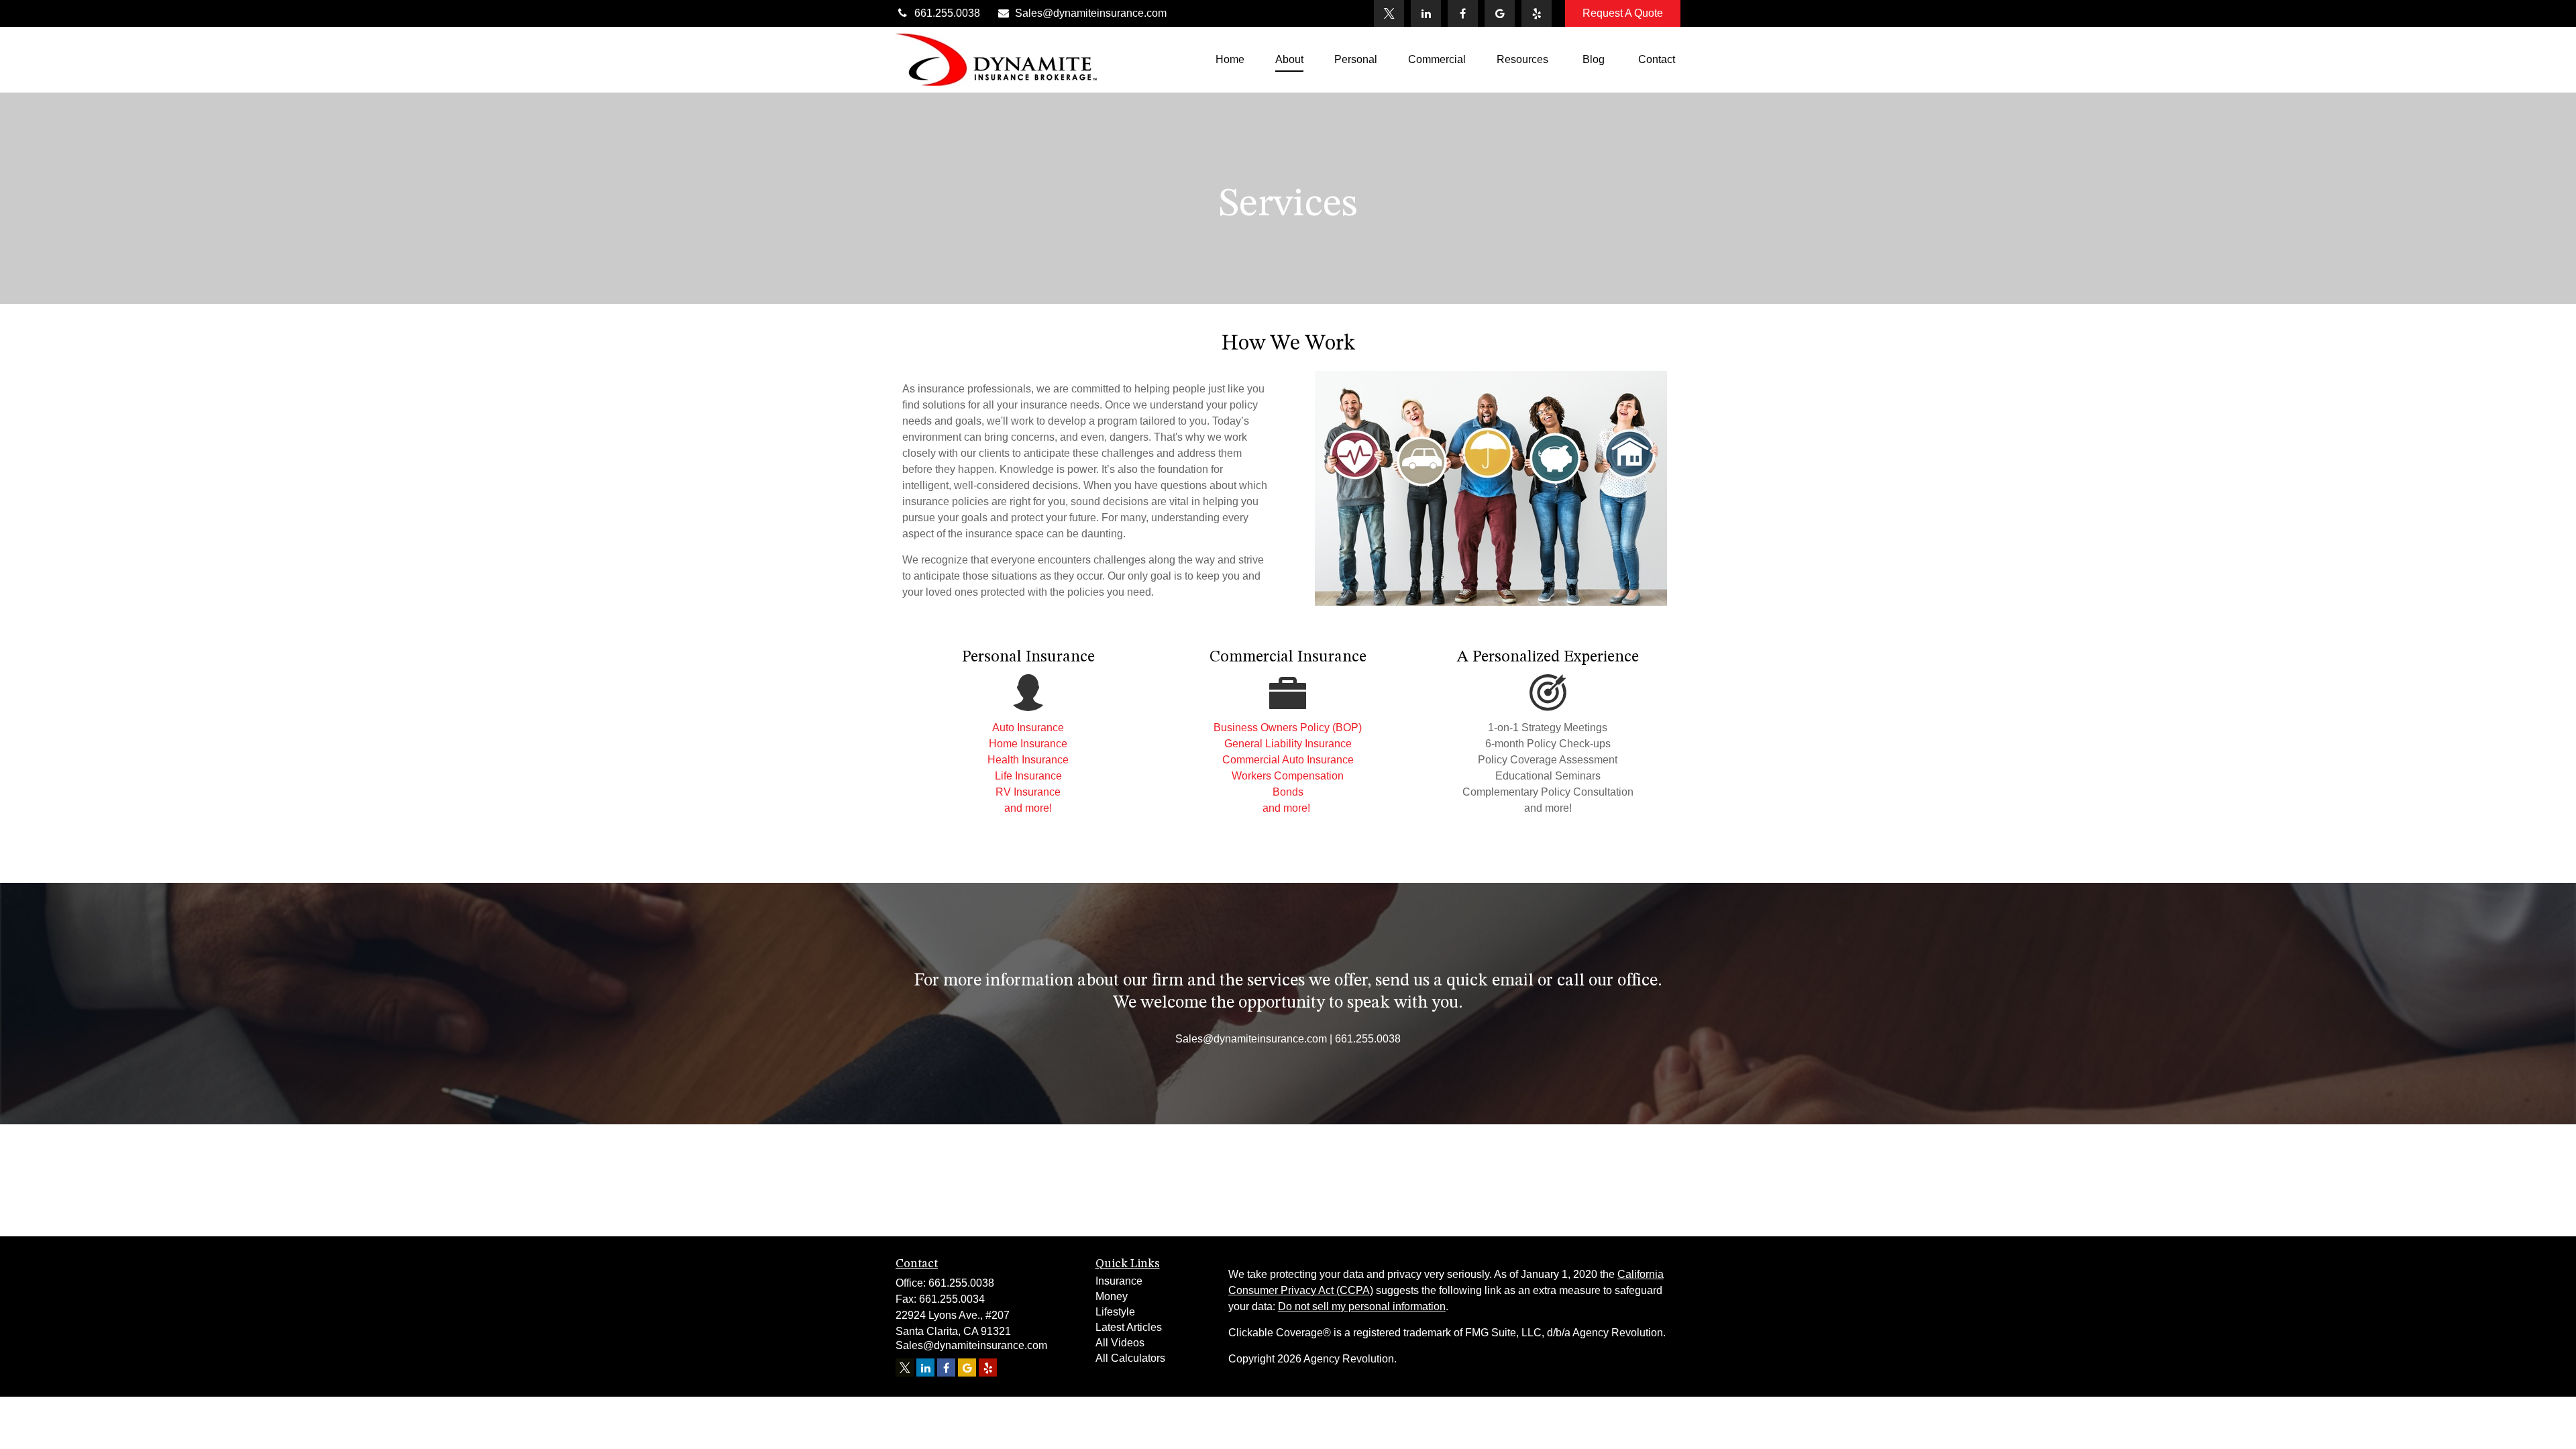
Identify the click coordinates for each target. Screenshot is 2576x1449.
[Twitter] (1389, 13)
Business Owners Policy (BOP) (1288, 728)
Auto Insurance (1028, 728)
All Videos (1120, 1343)
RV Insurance (1028, 792)
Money (1112, 1296)
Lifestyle (1115, 1312)
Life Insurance (1028, 776)
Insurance (1119, 1281)
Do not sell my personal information (1362, 1306)
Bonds (1288, 792)
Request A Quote (1623, 13)
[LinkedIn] (1426, 13)
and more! (1028, 808)
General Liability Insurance (1288, 744)
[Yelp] (1537, 13)
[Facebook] (1463, 13)
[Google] (1500, 13)
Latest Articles (1129, 1327)
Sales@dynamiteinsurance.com (1091, 13)
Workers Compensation (1288, 776)
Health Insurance (1028, 760)
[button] (1230, 60)
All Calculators (1130, 1358)
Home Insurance (1028, 744)
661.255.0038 (947, 13)
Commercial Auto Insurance (1288, 760)
